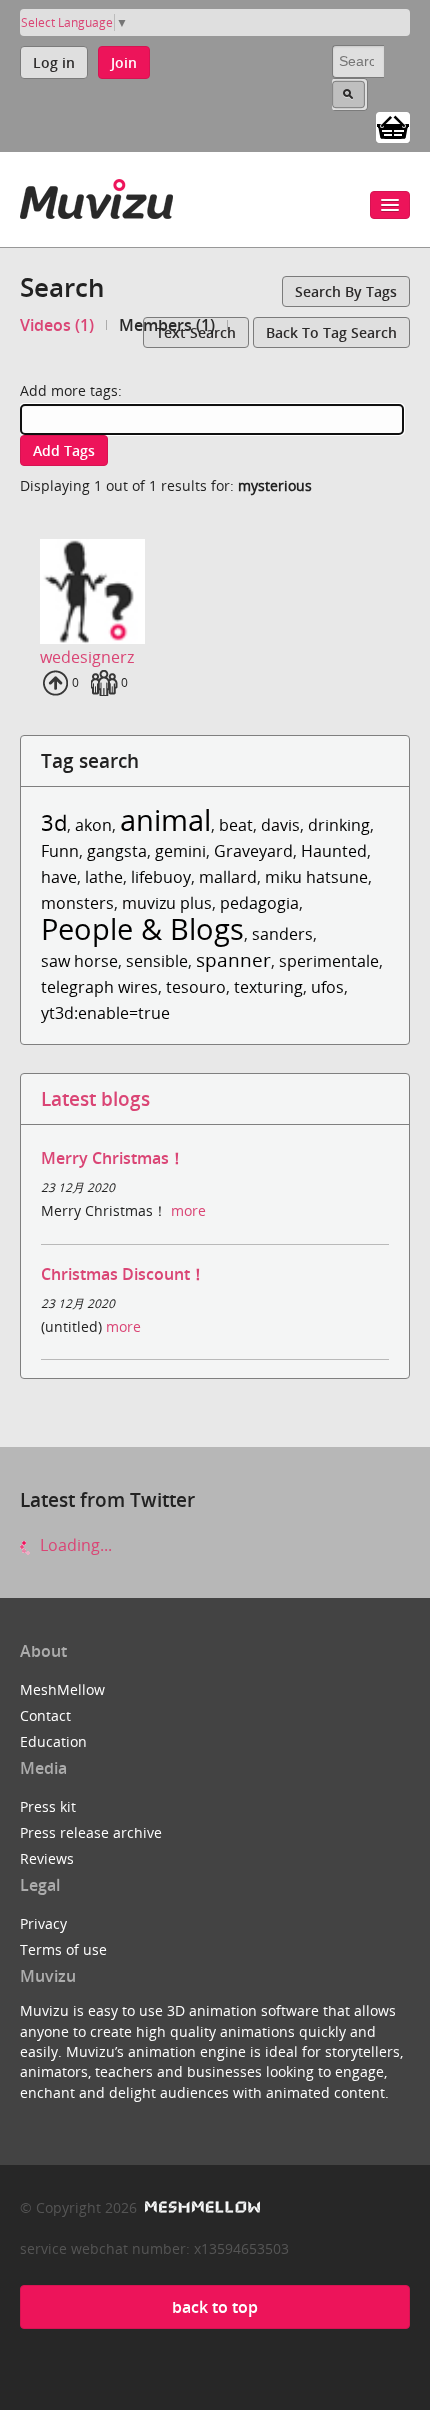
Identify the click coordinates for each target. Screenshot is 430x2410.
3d (54, 822)
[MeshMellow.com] (200, 2207)
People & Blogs (142, 928)
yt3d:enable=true (105, 1013)
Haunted (334, 851)
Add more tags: (71, 390)
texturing (268, 987)
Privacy (43, 1923)
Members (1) (167, 325)
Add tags (64, 450)
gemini (180, 851)
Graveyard (253, 851)
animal (165, 819)
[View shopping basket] (393, 126)
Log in (54, 62)
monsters (77, 903)
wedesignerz (87, 657)
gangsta (117, 851)
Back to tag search (331, 332)
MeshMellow (62, 1689)
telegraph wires (99, 987)
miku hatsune (316, 877)
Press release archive (91, 1832)
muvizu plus (167, 903)
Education (53, 1741)
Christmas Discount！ (123, 1274)
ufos (327, 987)
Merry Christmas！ (113, 1158)
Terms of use (63, 1949)
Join (124, 62)
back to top (215, 2307)
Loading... (74, 1545)
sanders (282, 934)
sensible (157, 961)
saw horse (79, 961)
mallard (228, 877)
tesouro (196, 987)
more (188, 1210)
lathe (104, 877)
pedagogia (259, 903)
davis (280, 825)
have (59, 877)
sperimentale (329, 961)
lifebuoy (161, 877)
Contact (45, 1715)
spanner (233, 959)
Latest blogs (95, 1098)
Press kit (48, 1806)
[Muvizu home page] (96, 195)
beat (236, 825)
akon (93, 825)
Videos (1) (57, 325)
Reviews (47, 1858)
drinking (339, 825)
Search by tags (346, 291)
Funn (60, 851)
